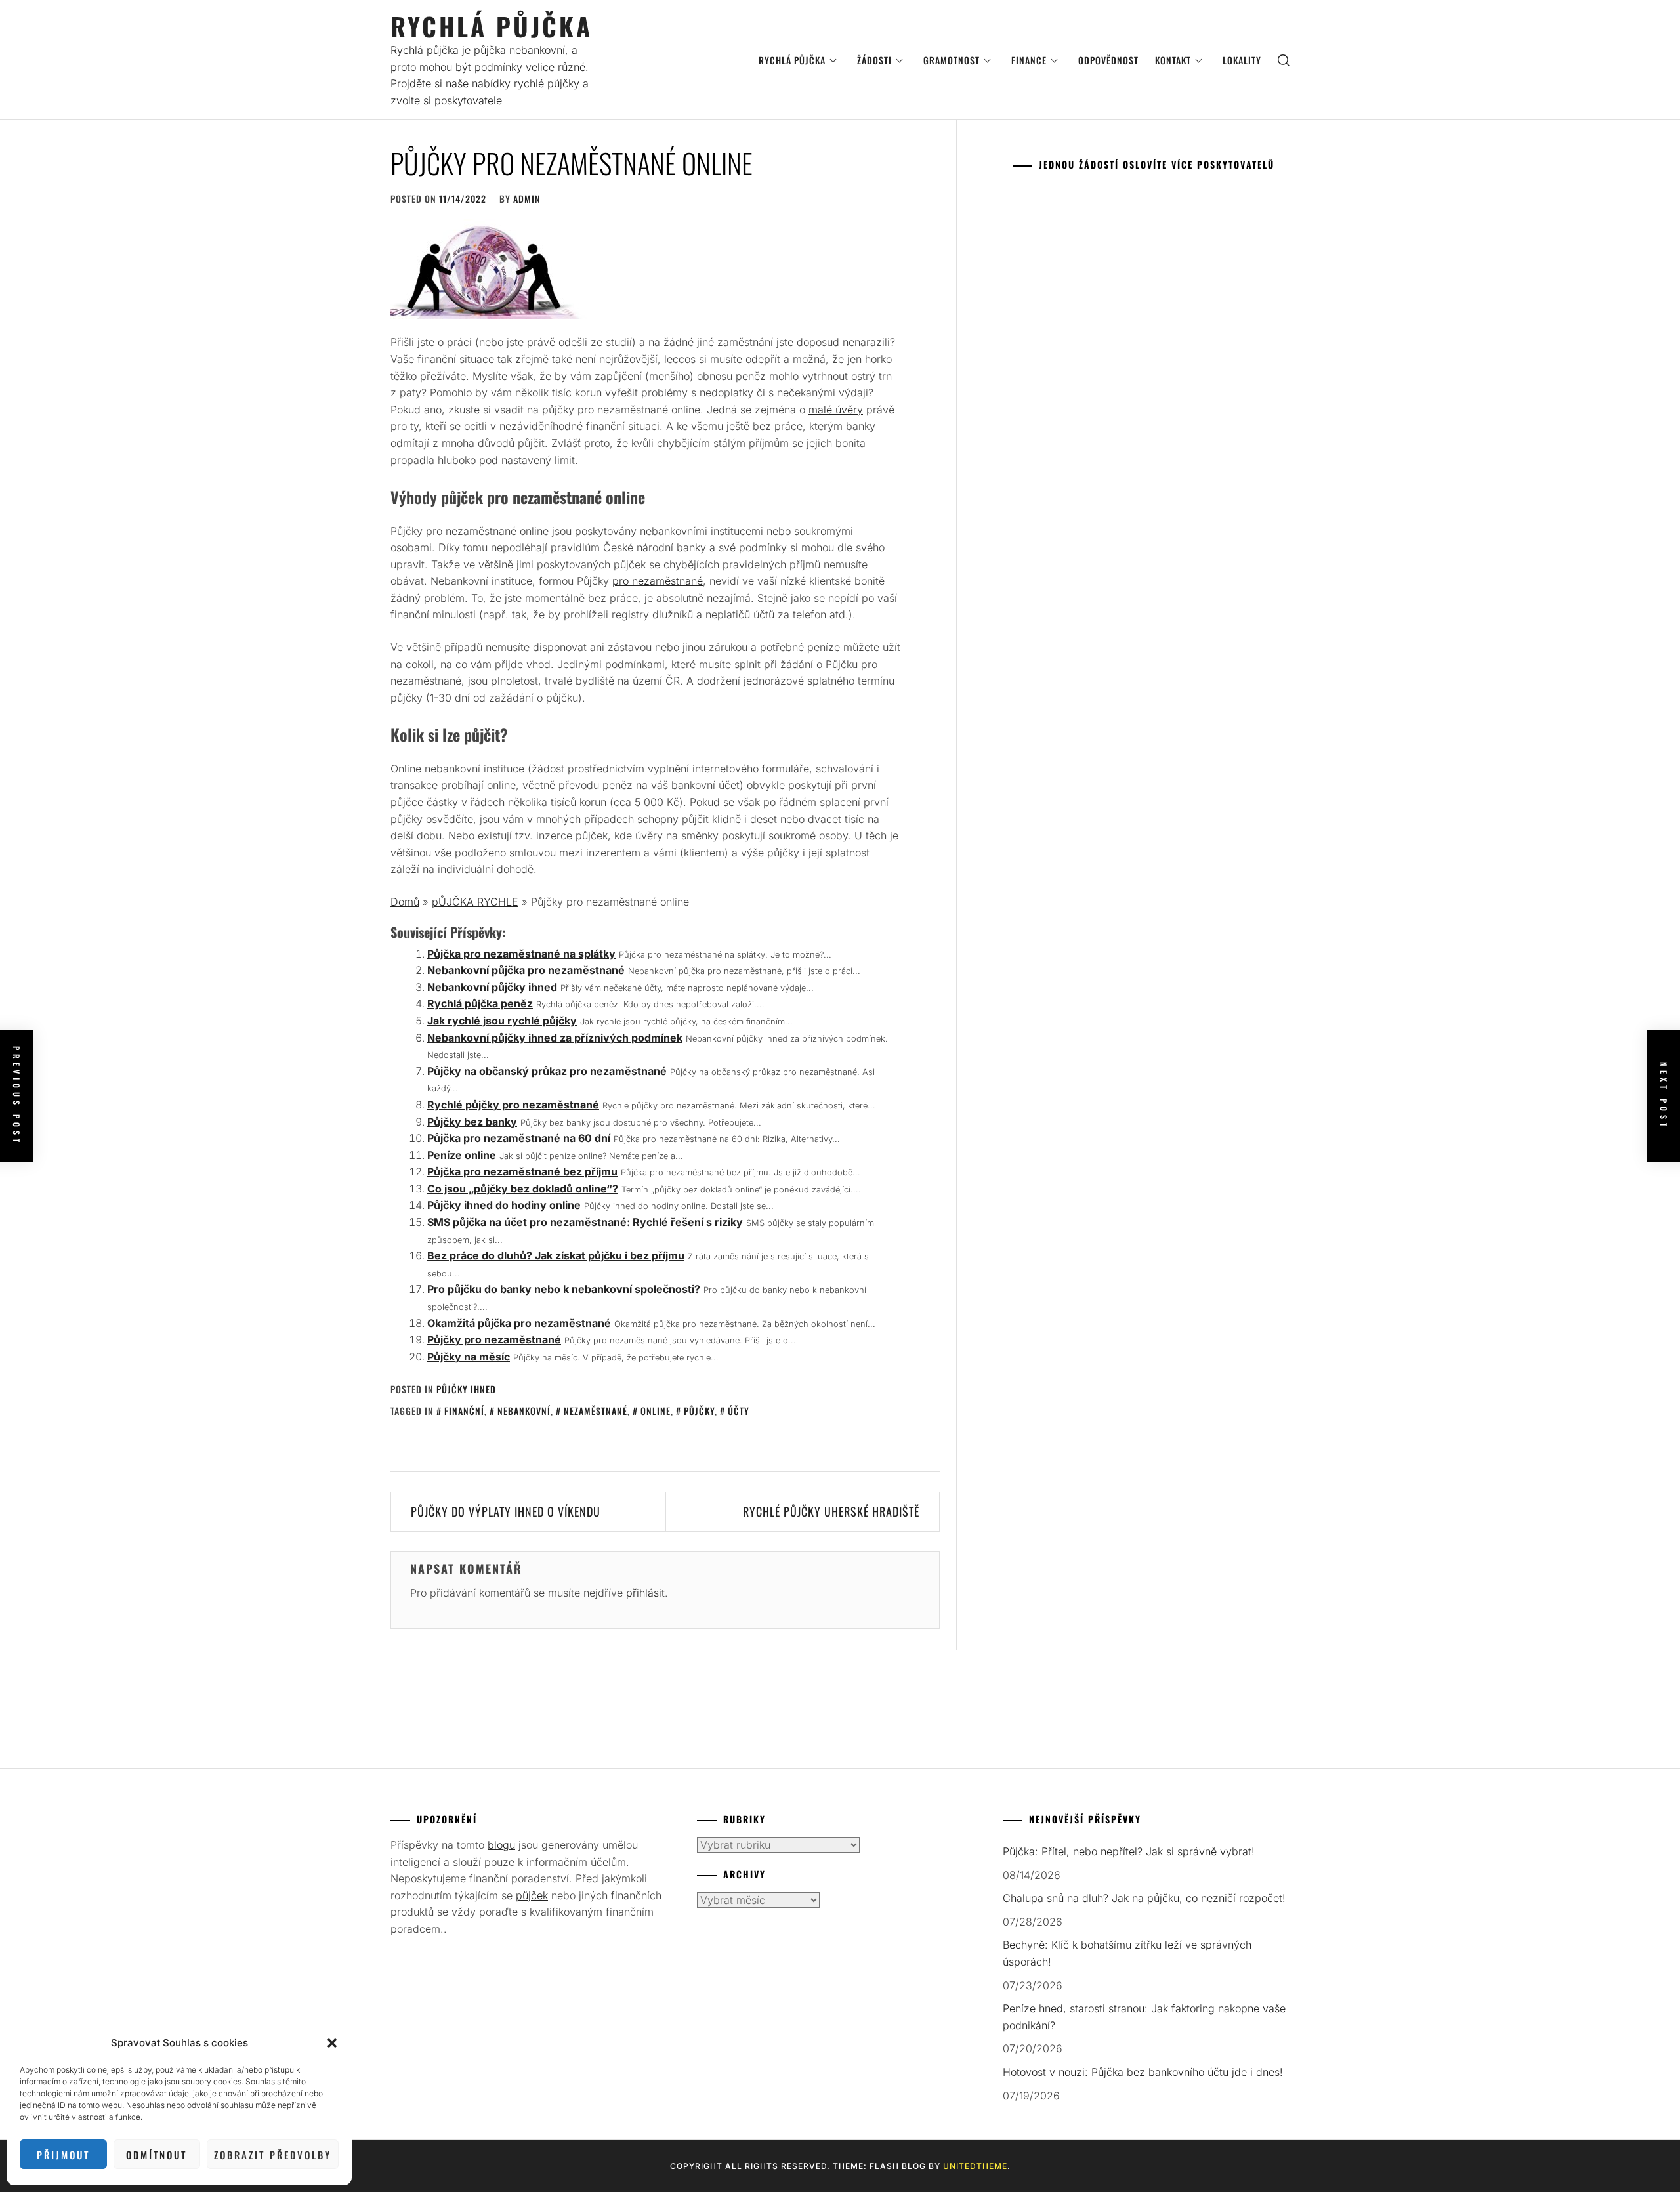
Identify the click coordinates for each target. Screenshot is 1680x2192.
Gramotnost (952, 60)
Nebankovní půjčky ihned (492, 987)
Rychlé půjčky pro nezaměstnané (513, 1105)
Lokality (1242, 60)
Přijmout (63, 2155)
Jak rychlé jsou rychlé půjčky (502, 1021)
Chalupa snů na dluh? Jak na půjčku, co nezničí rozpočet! (1144, 1898)
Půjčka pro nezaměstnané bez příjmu (522, 1171)
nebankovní (524, 1411)
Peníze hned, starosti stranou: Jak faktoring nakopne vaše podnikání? (1144, 2017)
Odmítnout (157, 2155)
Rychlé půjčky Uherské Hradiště (831, 1511)
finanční (464, 1411)
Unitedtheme (975, 2166)
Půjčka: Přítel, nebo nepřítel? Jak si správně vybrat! (1129, 1851)
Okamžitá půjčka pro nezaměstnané (519, 1323)
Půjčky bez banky (472, 1122)
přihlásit (645, 1593)
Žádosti (874, 60)
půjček (532, 1895)
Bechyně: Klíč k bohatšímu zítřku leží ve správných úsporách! (1127, 1953)
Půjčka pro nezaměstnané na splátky (521, 954)
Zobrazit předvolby (273, 2155)
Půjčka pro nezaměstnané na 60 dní (519, 1138)
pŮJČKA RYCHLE (475, 902)
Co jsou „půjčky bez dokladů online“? (523, 1189)
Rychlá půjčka (492, 26)
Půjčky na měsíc (469, 1357)
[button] (332, 2043)
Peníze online (462, 1155)
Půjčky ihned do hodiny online (504, 1205)
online (656, 1411)
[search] (1284, 60)
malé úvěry (836, 410)
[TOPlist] (726, 1941)
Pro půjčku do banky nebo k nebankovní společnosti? (564, 1289)
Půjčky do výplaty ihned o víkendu (506, 1511)
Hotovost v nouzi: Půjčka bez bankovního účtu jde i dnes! (1143, 2072)
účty (739, 1411)
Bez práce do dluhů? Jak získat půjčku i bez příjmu (556, 1255)
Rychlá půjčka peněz (480, 1003)
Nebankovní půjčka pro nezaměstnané (526, 970)
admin (527, 199)
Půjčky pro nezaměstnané (494, 1339)
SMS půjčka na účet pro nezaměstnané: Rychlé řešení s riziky (585, 1222)
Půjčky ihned (466, 1389)
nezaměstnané (596, 1411)
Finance (1029, 60)
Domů (405, 902)
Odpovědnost (1108, 60)
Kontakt (1173, 60)
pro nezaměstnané (658, 581)
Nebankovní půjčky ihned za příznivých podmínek (555, 1038)
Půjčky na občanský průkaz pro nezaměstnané (547, 1071)
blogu (501, 1845)
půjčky (699, 1411)
